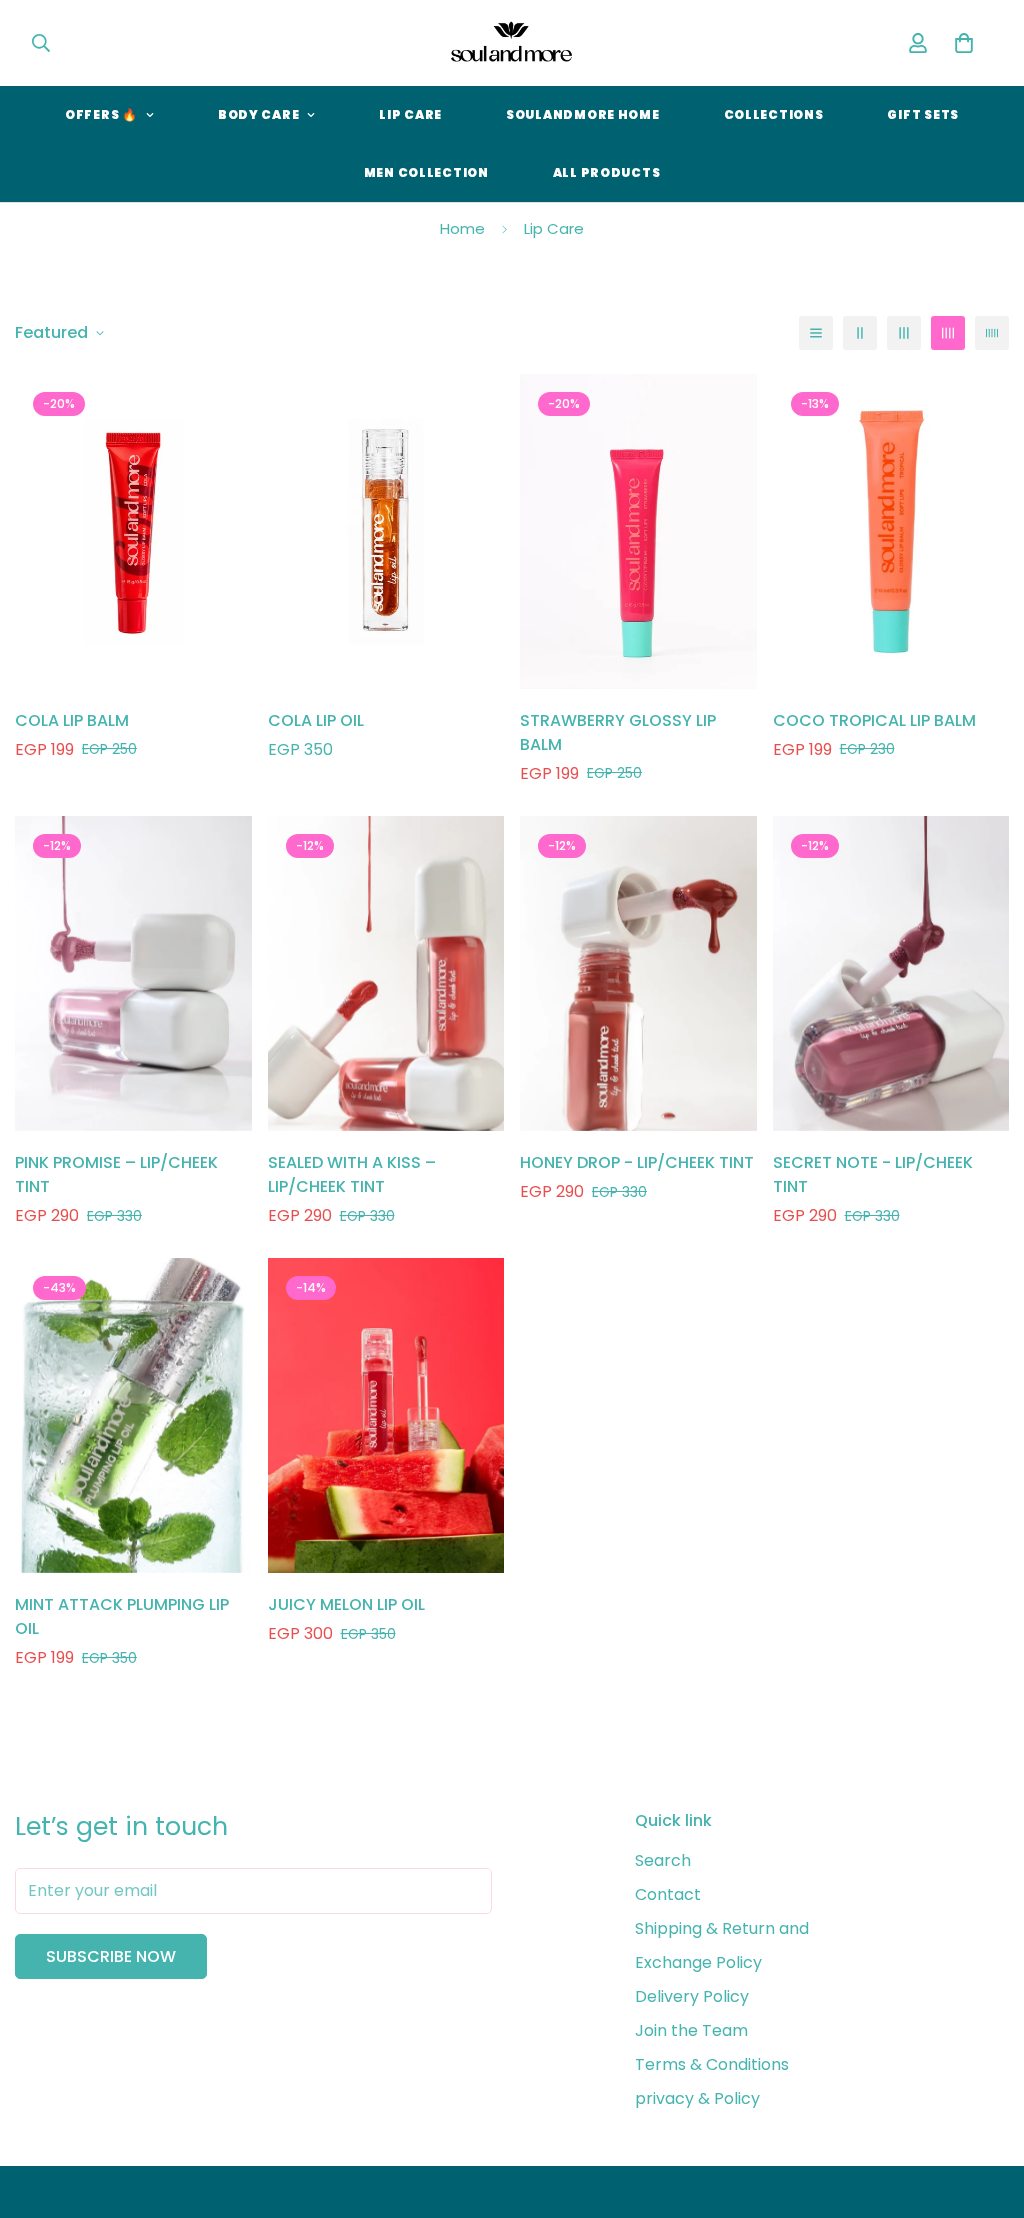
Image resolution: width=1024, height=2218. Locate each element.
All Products (607, 172)
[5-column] (992, 333)
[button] (964, 43)
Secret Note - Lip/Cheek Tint (873, 1174)
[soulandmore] (511, 43)
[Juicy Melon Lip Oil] (386, 1415)
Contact (668, 1894)
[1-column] (816, 333)
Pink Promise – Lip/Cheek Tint (116, 1174)
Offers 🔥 (101, 114)
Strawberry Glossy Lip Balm (618, 732)
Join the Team (691, 2030)
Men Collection (426, 172)
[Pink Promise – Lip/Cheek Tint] (133, 973)
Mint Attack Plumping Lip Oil (122, 1616)
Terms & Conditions (712, 2064)
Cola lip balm (72, 720)
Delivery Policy (692, 1996)
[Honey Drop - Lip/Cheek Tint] (638, 973)
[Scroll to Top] (985, 2109)
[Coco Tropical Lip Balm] (891, 531)
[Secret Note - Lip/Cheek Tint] (891, 973)
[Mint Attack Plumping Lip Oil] (133, 1415)
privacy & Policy (697, 2098)
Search (663, 1860)
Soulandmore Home (583, 114)
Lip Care (410, 114)
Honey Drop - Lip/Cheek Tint (637, 1162)
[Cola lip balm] (133, 531)
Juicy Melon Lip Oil (346, 1604)
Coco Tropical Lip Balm (874, 720)
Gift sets (922, 114)
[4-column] (948, 333)
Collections (774, 114)
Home (462, 228)
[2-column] (860, 333)
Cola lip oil (316, 720)
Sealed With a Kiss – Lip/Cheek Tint (352, 1174)
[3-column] (904, 333)
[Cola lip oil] (386, 531)
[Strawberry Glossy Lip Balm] (638, 531)
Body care (258, 114)
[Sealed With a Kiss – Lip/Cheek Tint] (386, 973)
